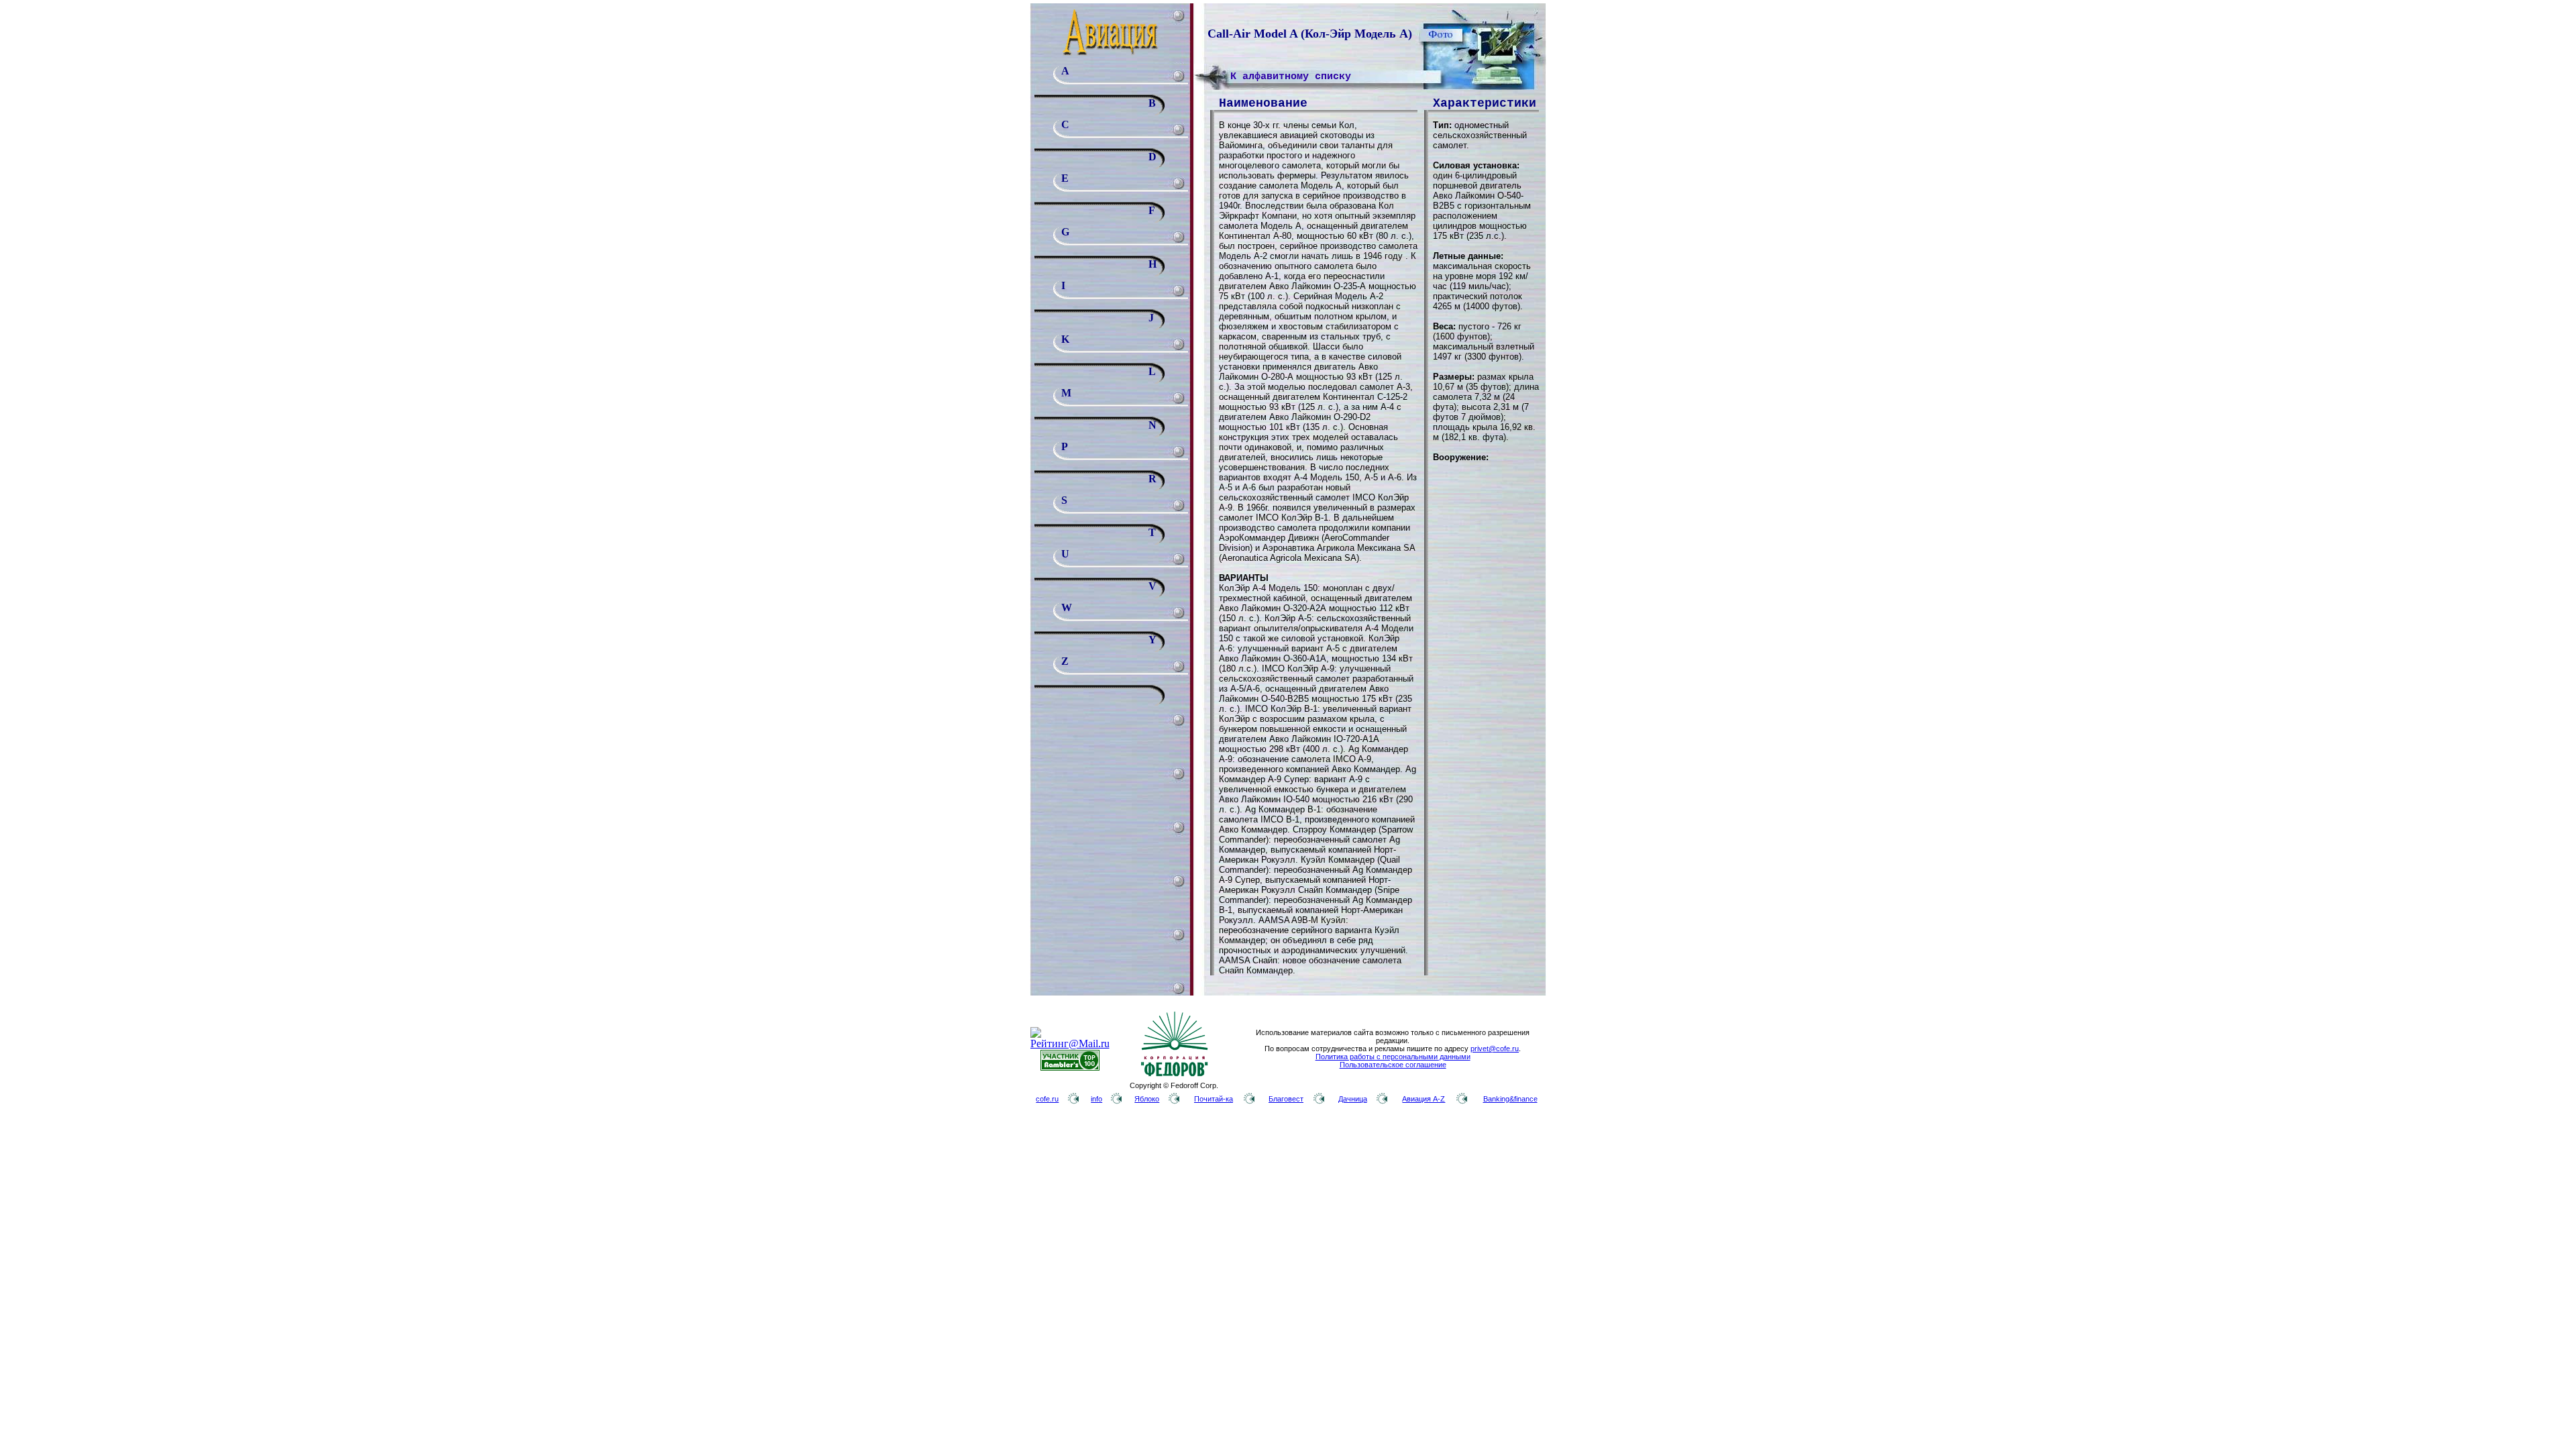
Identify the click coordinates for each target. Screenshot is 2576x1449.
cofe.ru (1047, 1099)
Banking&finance (1510, 1099)
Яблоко (1147, 1099)
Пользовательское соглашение (1393, 1065)
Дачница (1353, 1099)
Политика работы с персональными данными (1393, 1057)
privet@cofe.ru (1495, 1049)
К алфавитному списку (1291, 77)
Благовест (1286, 1099)
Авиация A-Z (1424, 1099)
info (1096, 1099)
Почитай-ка (1214, 1099)
